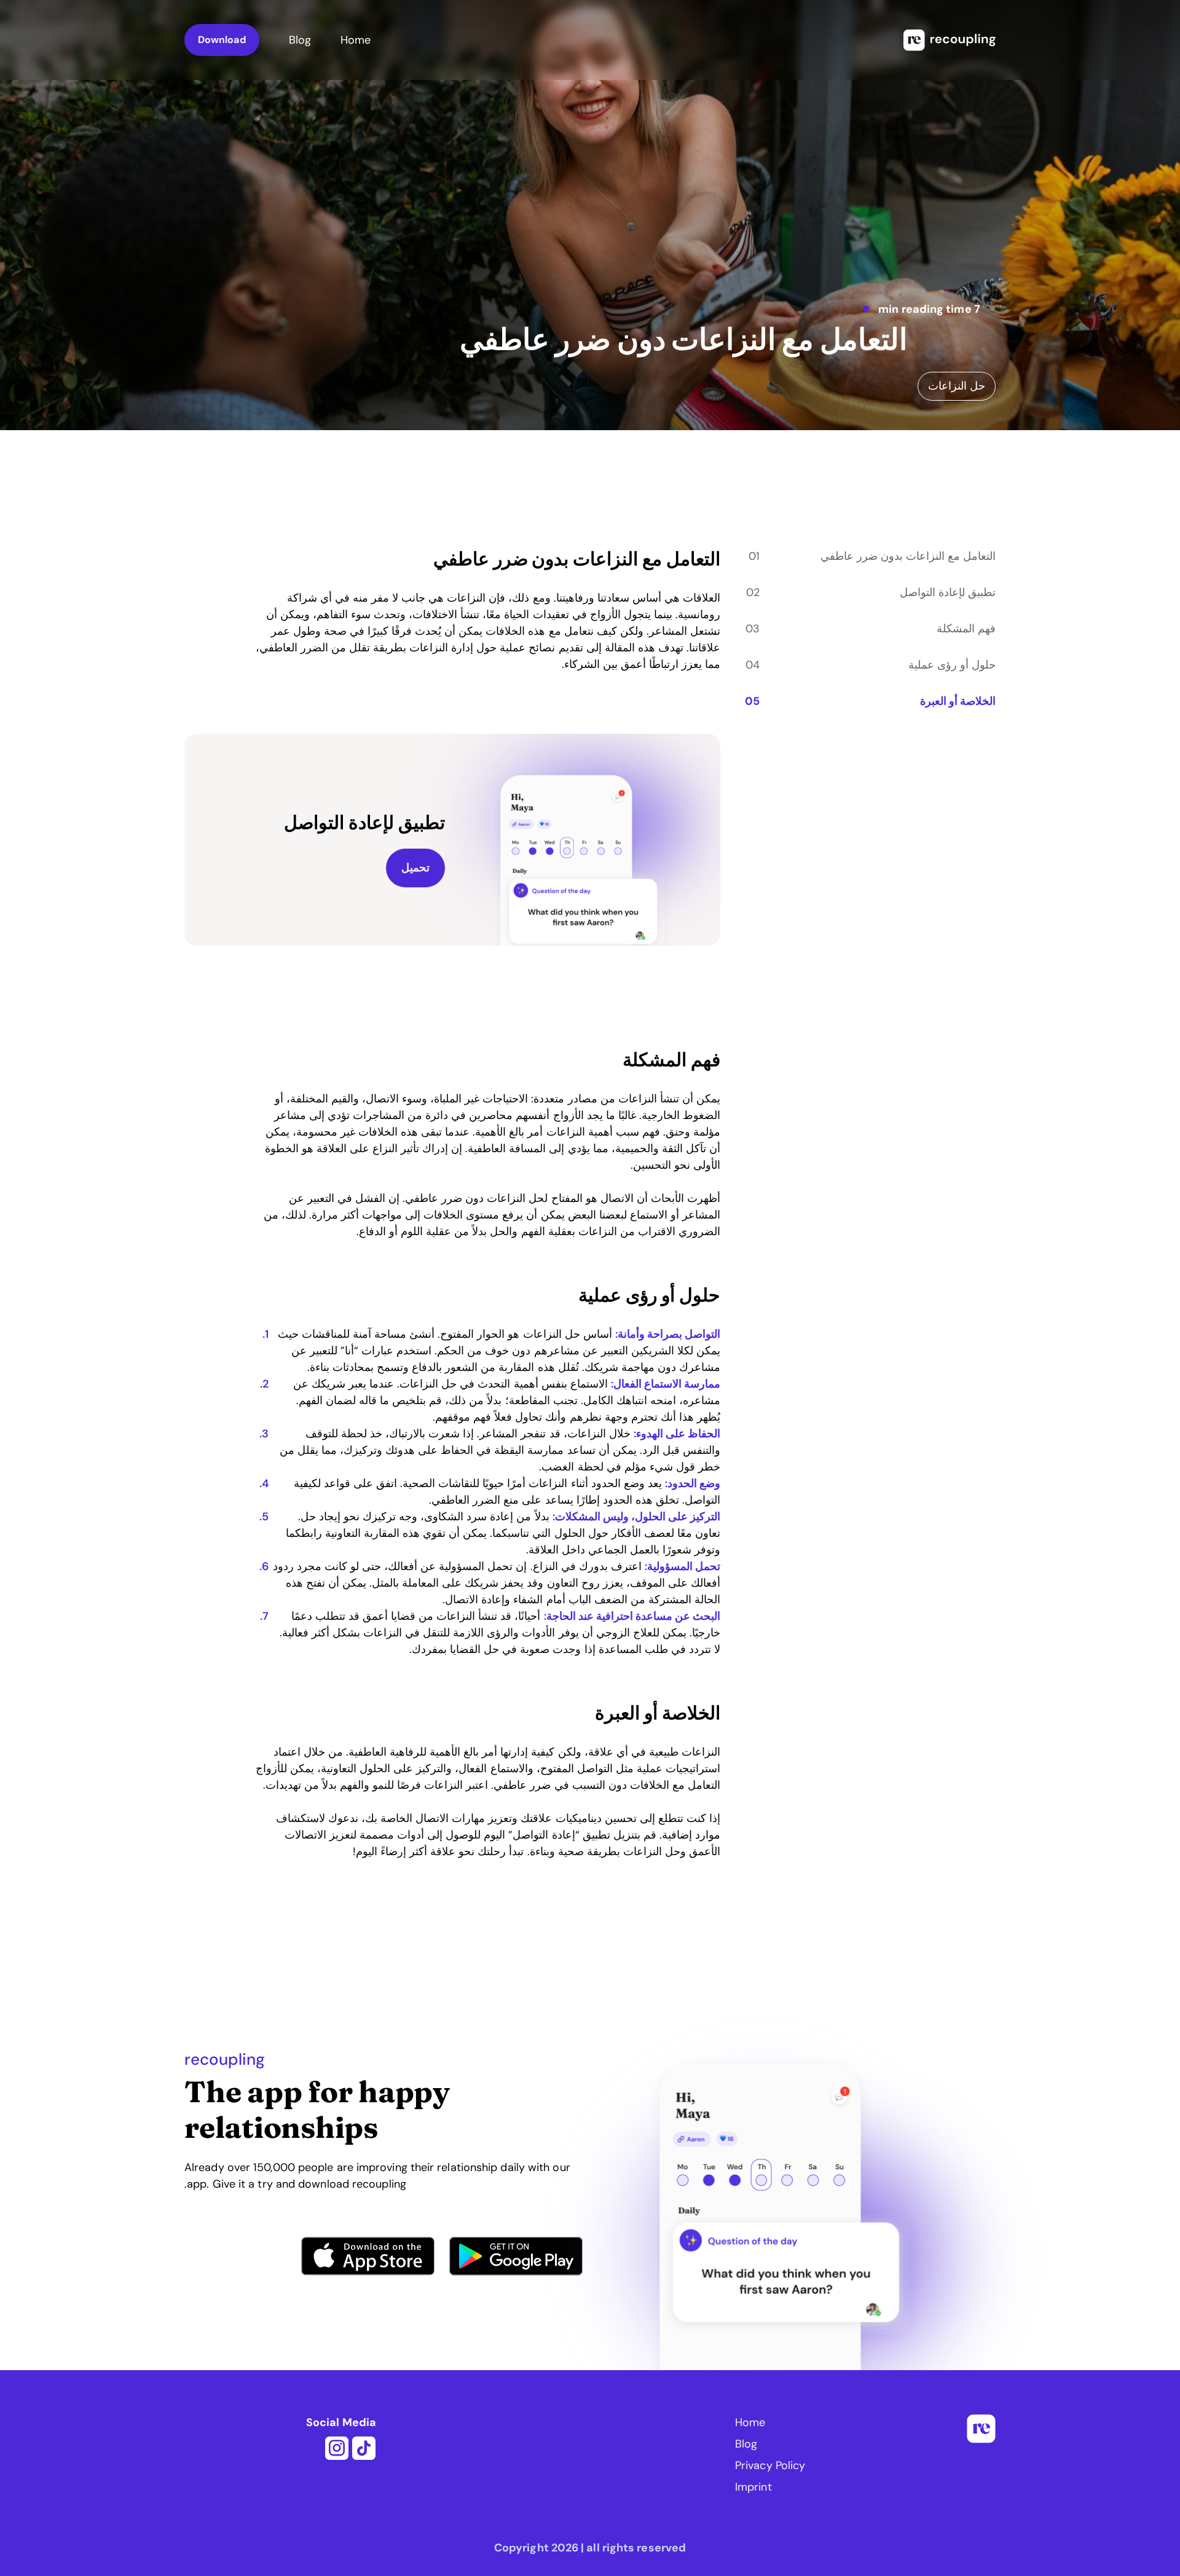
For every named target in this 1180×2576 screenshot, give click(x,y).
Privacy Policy (770, 2465)
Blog (300, 40)
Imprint (753, 2487)
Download (222, 40)
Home (356, 40)
